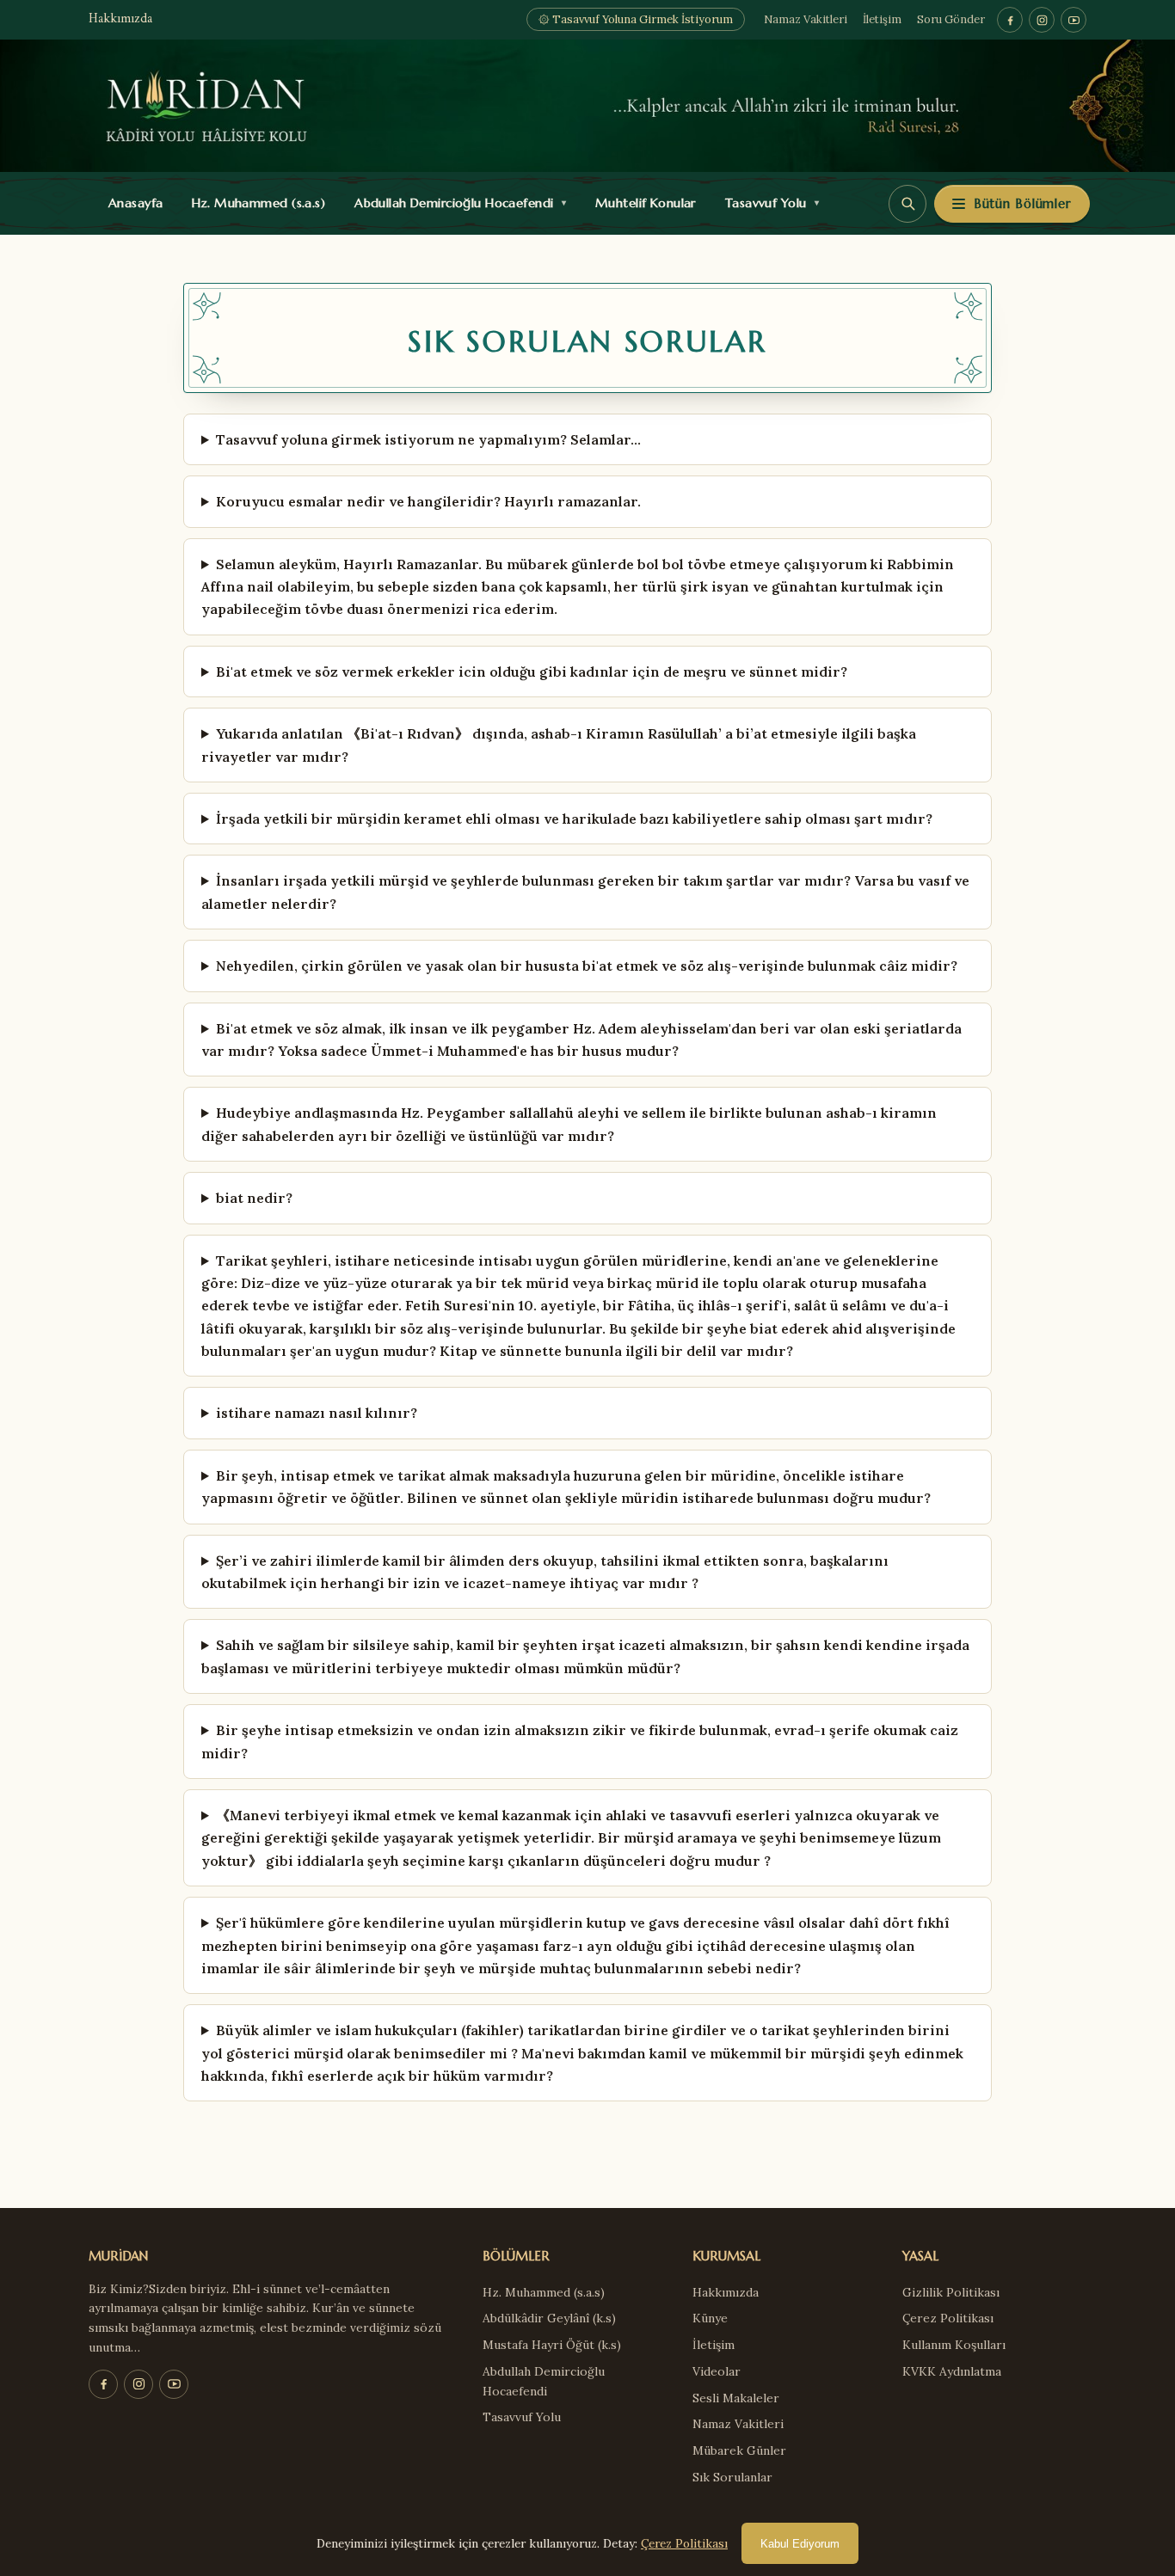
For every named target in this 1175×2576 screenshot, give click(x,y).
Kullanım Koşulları (954, 2345)
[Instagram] (1042, 20)
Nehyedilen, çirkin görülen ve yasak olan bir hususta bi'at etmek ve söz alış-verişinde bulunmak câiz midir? (587, 966)
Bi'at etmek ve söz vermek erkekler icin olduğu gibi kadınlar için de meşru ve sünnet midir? (532, 672)
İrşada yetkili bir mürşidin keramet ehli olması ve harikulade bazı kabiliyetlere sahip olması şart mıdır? (574, 819)
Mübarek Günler (739, 2450)
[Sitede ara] (907, 204)
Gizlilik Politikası (951, 2292)
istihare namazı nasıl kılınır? (317, 1413)
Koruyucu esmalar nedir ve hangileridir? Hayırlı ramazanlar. (428, 501)
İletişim (882, 19)
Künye (710, 2318)
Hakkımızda (120, 19)
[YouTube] (1073, 20)
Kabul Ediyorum (800, 2544)
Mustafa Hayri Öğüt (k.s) (552, 2345)
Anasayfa (132, 203)
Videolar (717, 2371)
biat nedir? (254, 1198)
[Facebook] (1010, 20)
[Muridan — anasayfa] (587, 106)
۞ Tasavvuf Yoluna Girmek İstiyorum (636, 19)
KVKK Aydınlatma (952, 2371)
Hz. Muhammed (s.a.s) (255, 203)
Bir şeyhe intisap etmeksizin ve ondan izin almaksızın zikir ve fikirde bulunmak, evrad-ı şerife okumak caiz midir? (580, 1741)
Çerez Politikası (948, 2318)
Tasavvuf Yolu (768, 203)
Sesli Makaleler (736, 2398)
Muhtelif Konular (642, 203)
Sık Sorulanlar (732, 2477)
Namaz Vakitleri (806, 19)
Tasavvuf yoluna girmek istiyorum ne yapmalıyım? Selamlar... (428, 439)
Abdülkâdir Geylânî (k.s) (549, 2318)
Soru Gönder (951, 19)
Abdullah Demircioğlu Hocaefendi (456, 203)
